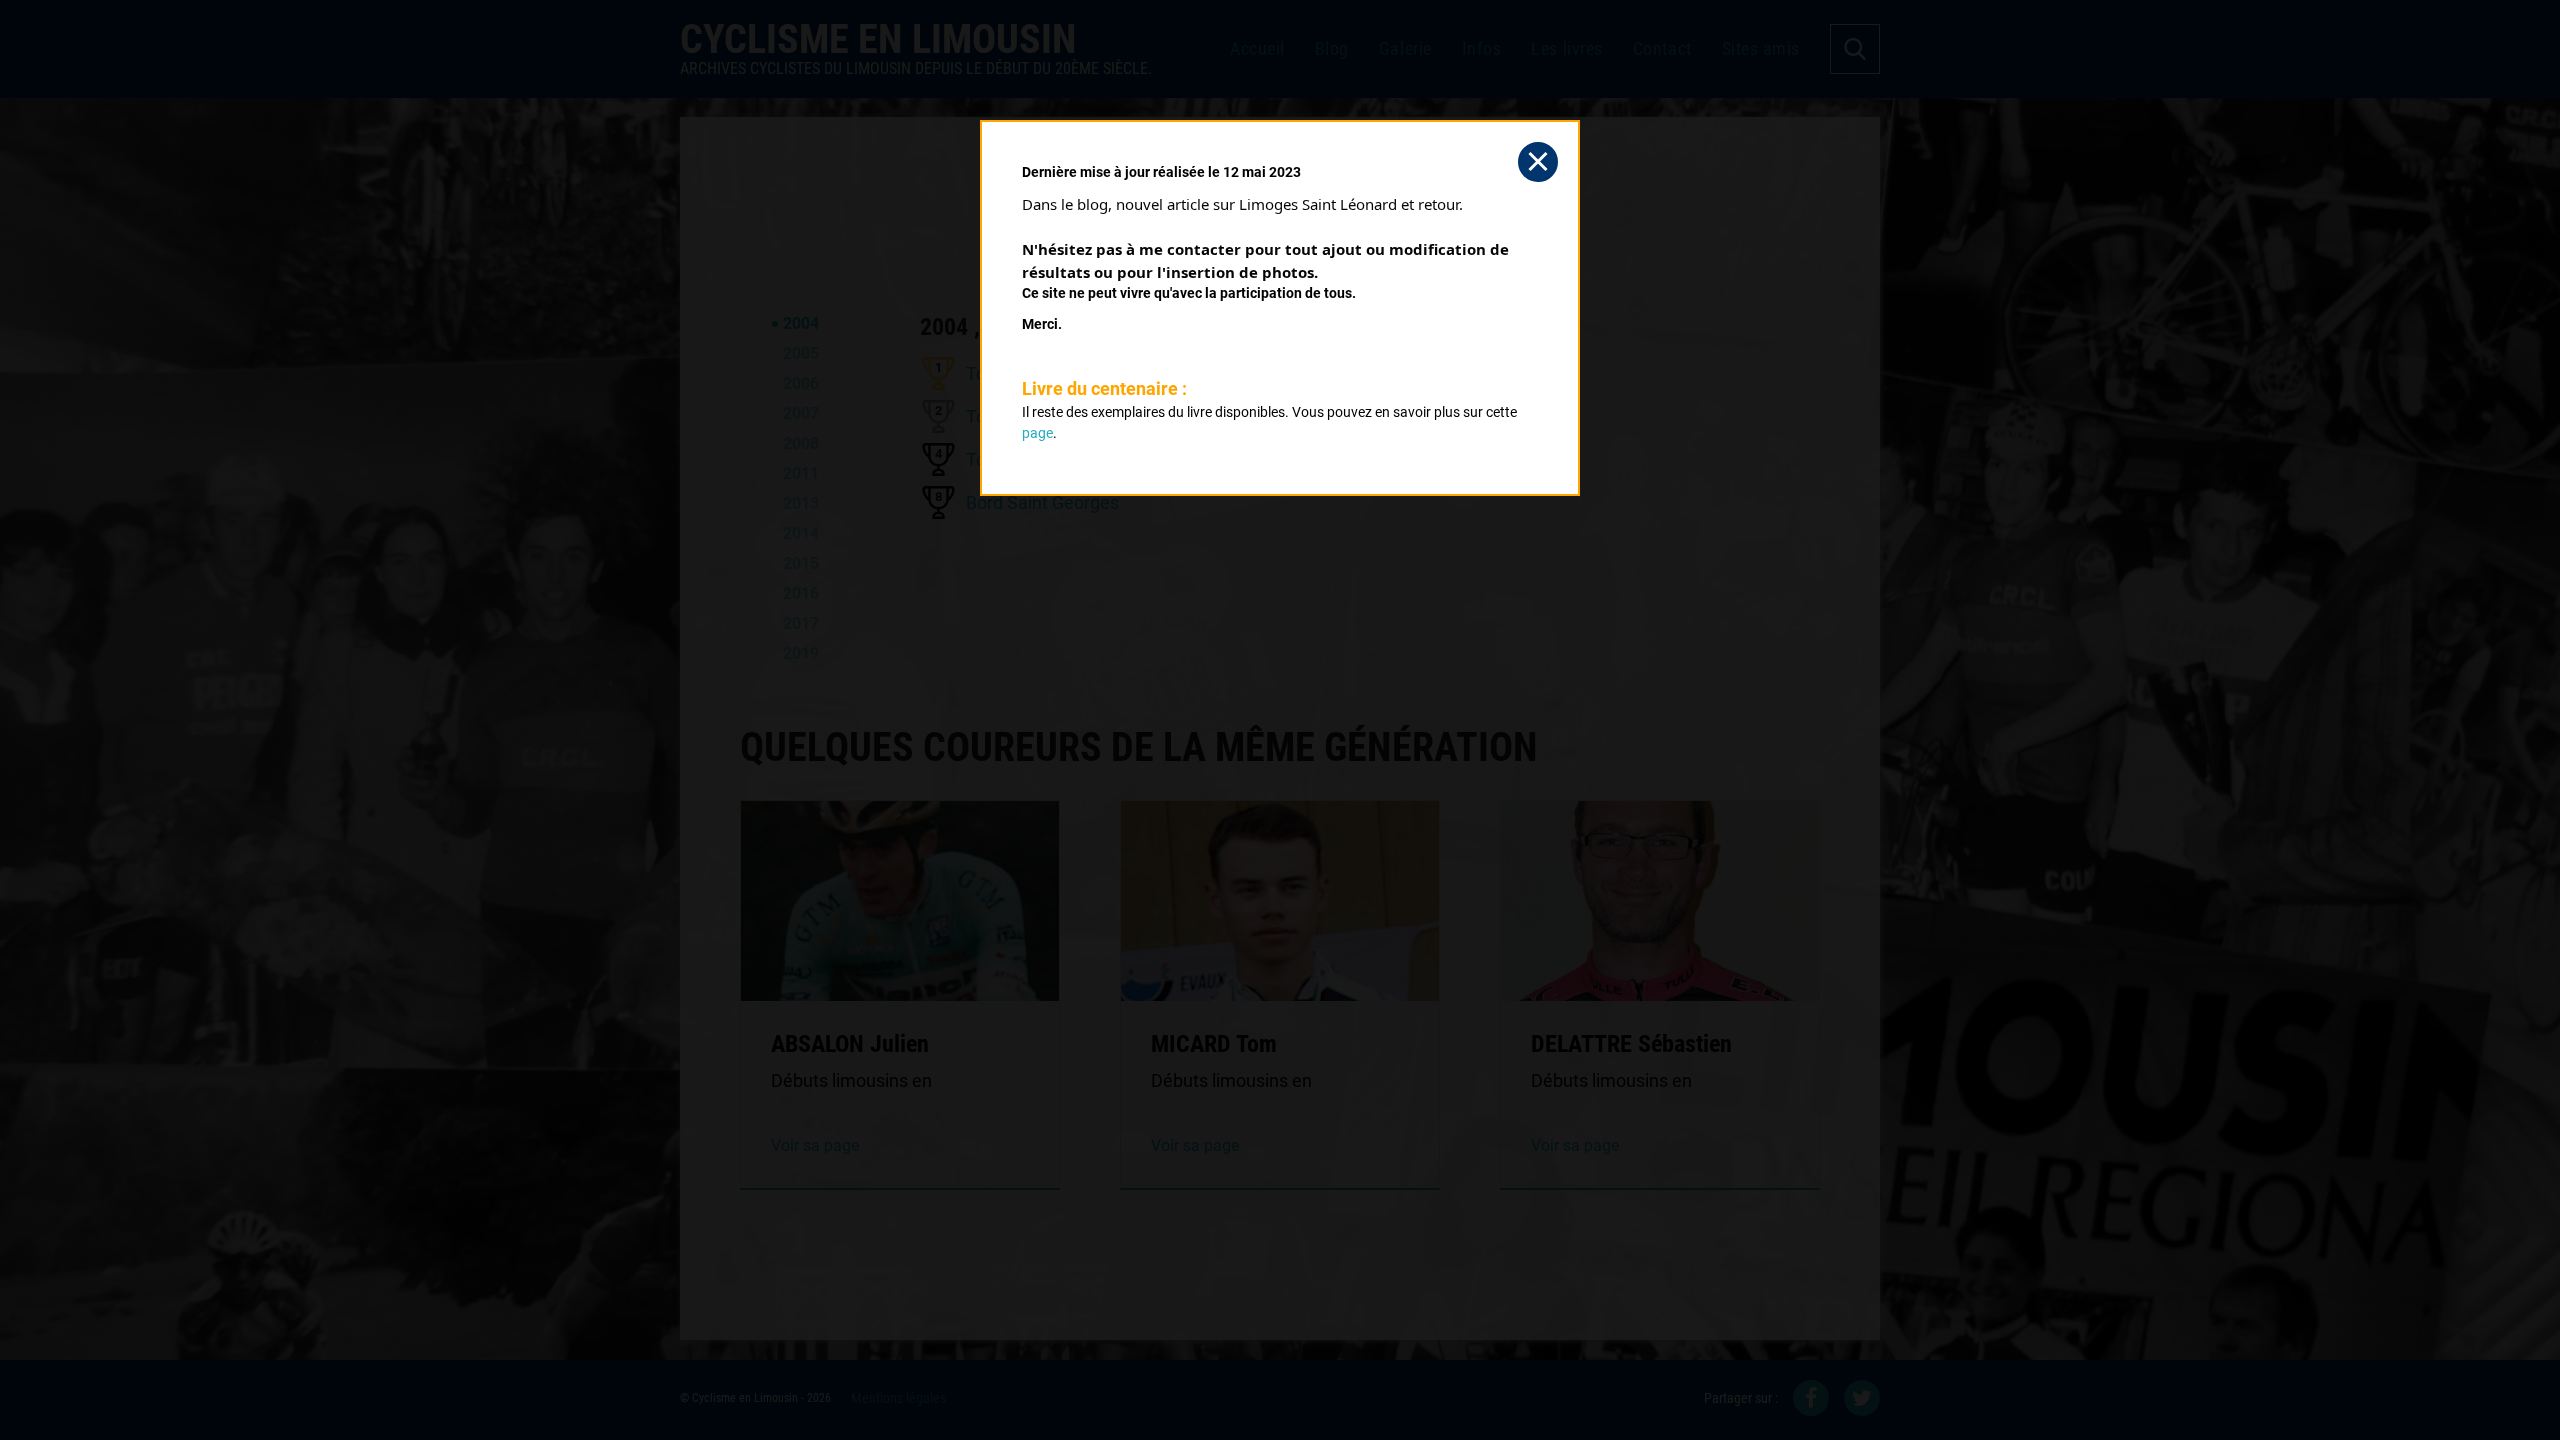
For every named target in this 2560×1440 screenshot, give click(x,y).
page (1037, 433)
